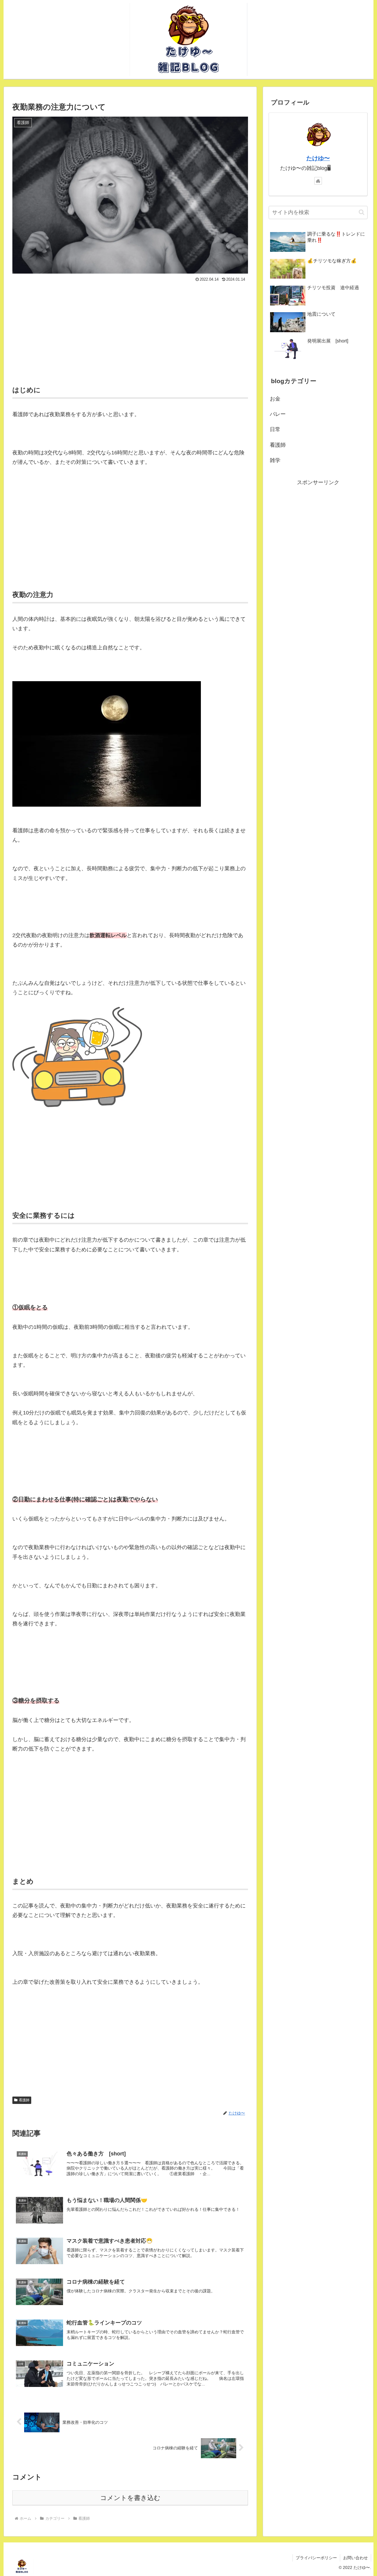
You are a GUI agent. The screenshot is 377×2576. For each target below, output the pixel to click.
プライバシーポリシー (316, 2558)
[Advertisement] (130, 332)
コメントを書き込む (130, 2498)
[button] (362, 212)
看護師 (24, 2100)
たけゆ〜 (318, 158)
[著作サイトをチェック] (318, 181)
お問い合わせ (355, 2558)
